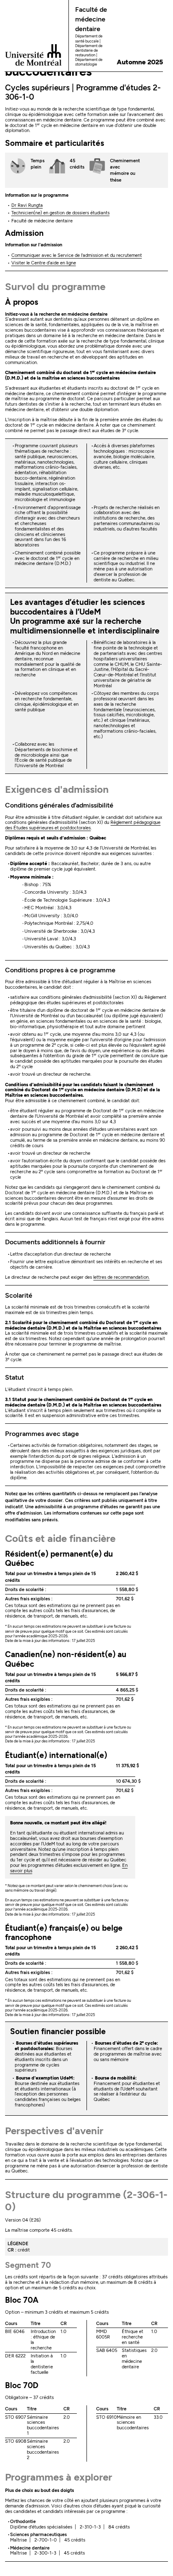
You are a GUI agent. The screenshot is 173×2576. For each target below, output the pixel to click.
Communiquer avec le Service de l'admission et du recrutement (77, 255)
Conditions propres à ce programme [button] (60, 970)
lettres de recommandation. (121, 1277)
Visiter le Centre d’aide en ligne (44, 263)
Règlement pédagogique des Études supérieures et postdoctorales (83, 825)
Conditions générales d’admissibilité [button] (59, 805)
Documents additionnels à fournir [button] (55, 1242)
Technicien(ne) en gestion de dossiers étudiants (60, 213)
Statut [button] (14, 1377)
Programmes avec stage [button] (42, 1434)
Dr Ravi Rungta (27, 205)
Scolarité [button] (19, 1295)
